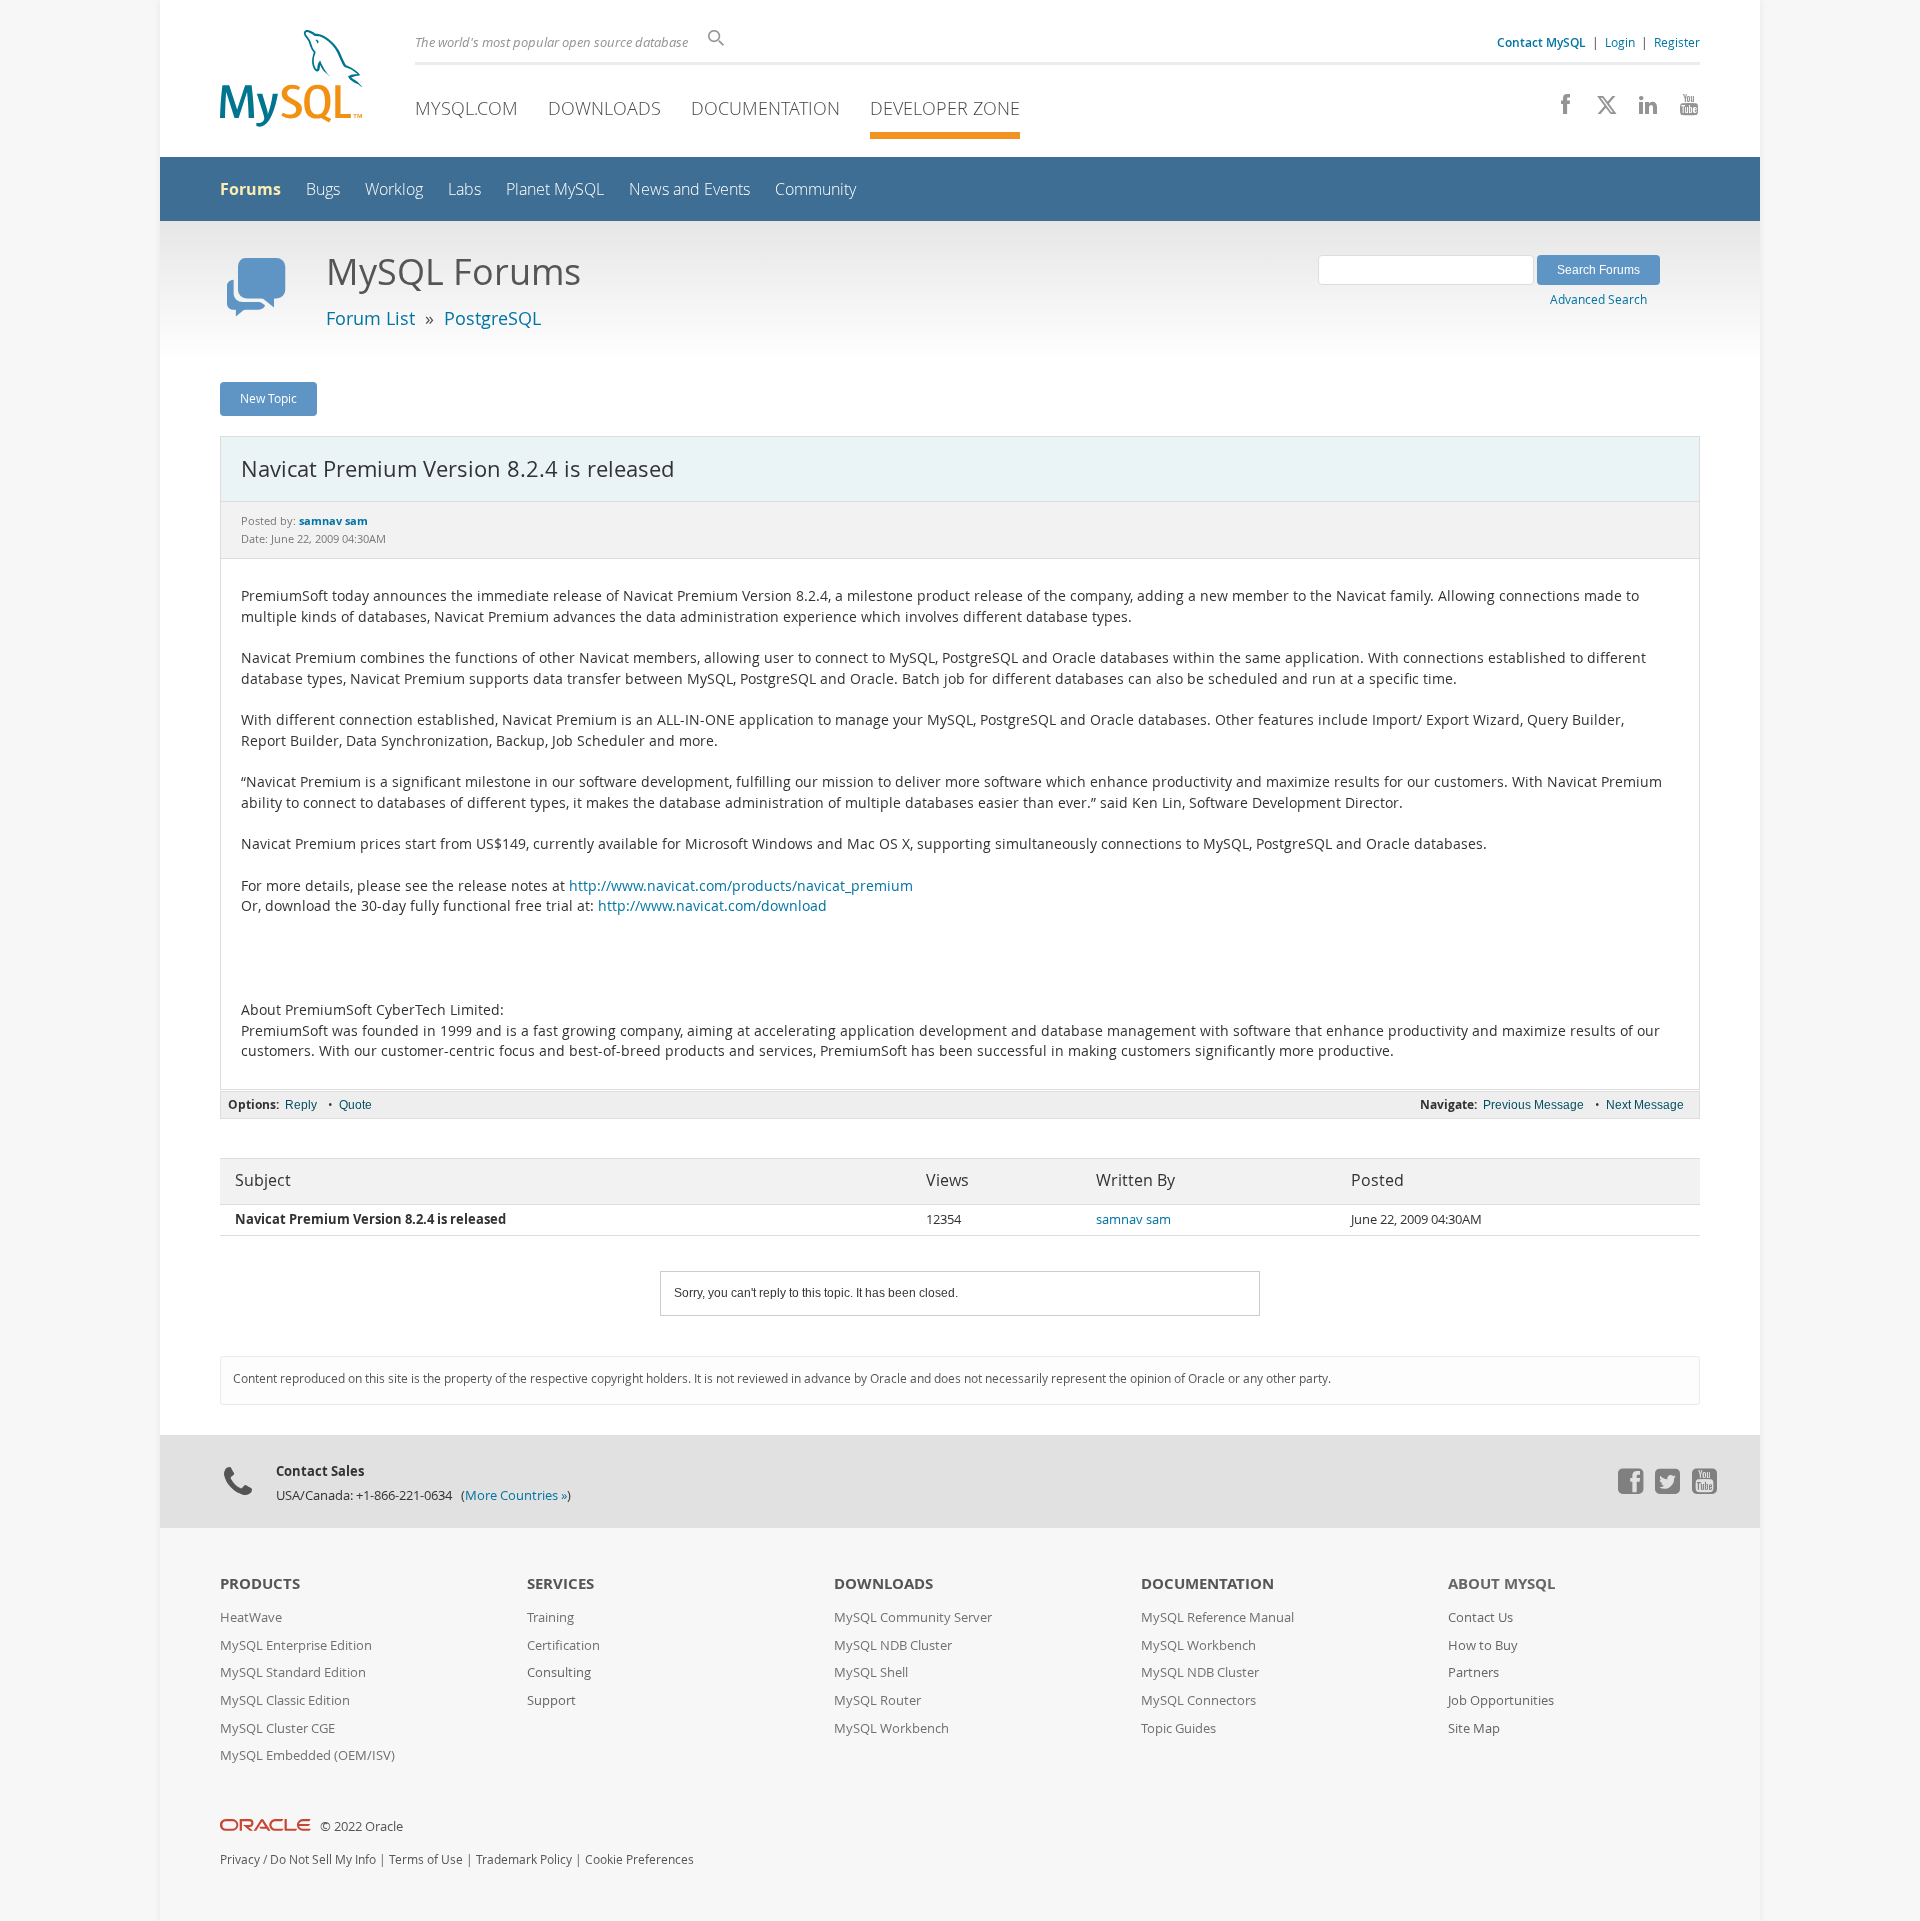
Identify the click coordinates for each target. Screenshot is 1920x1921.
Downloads (604, 108)
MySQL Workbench (891, 1728)
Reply (301, 1105)
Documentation (765, 108)
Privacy (240, 1859)
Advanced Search (1598, 299)
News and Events (689, 189)
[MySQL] (291, 80)
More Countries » (516, 1495)
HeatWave (251, 1617)
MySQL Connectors (1198, 1700)
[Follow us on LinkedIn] (1640, 110)
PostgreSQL (492, 318)
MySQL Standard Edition (293, 1672)
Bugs (323, 189)
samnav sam (1133, 1219)
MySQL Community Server (913, 1617)
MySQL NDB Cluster (893, 1645)
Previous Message (1533, 1105)
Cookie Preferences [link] (639, 1859)
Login (1620, 42)
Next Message (1645, 1105)
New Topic (268, 398)
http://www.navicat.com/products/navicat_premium (741, 886)
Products (260, 1583)
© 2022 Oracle (361, 1826)
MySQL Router (877, 1700)
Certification (563, 1645)
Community (815, 189)
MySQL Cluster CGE (277, 1728)
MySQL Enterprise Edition (296, 1645)
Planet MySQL (555, 189)
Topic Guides (1178, 1728)
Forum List (370, 318)
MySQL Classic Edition (285, 1700)
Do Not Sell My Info (323, 1859)
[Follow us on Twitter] (1667, 1489)
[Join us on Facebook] (1558, 110)
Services (560, 1583)
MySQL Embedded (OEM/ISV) (307, 1755)
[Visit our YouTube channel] (1681, 110)
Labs (464, 189)
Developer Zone (945, 108)
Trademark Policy (524, 1859)
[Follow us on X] (1599, 110)
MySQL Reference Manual (1217, 1617)
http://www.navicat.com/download (712, 906)
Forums (250, 189)
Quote (355, 1105)
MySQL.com (466, 108)
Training (550, 1617)
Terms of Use (426, 1859)
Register (1677, 42)
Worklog (394, 189)
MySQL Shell (871, 1672)
